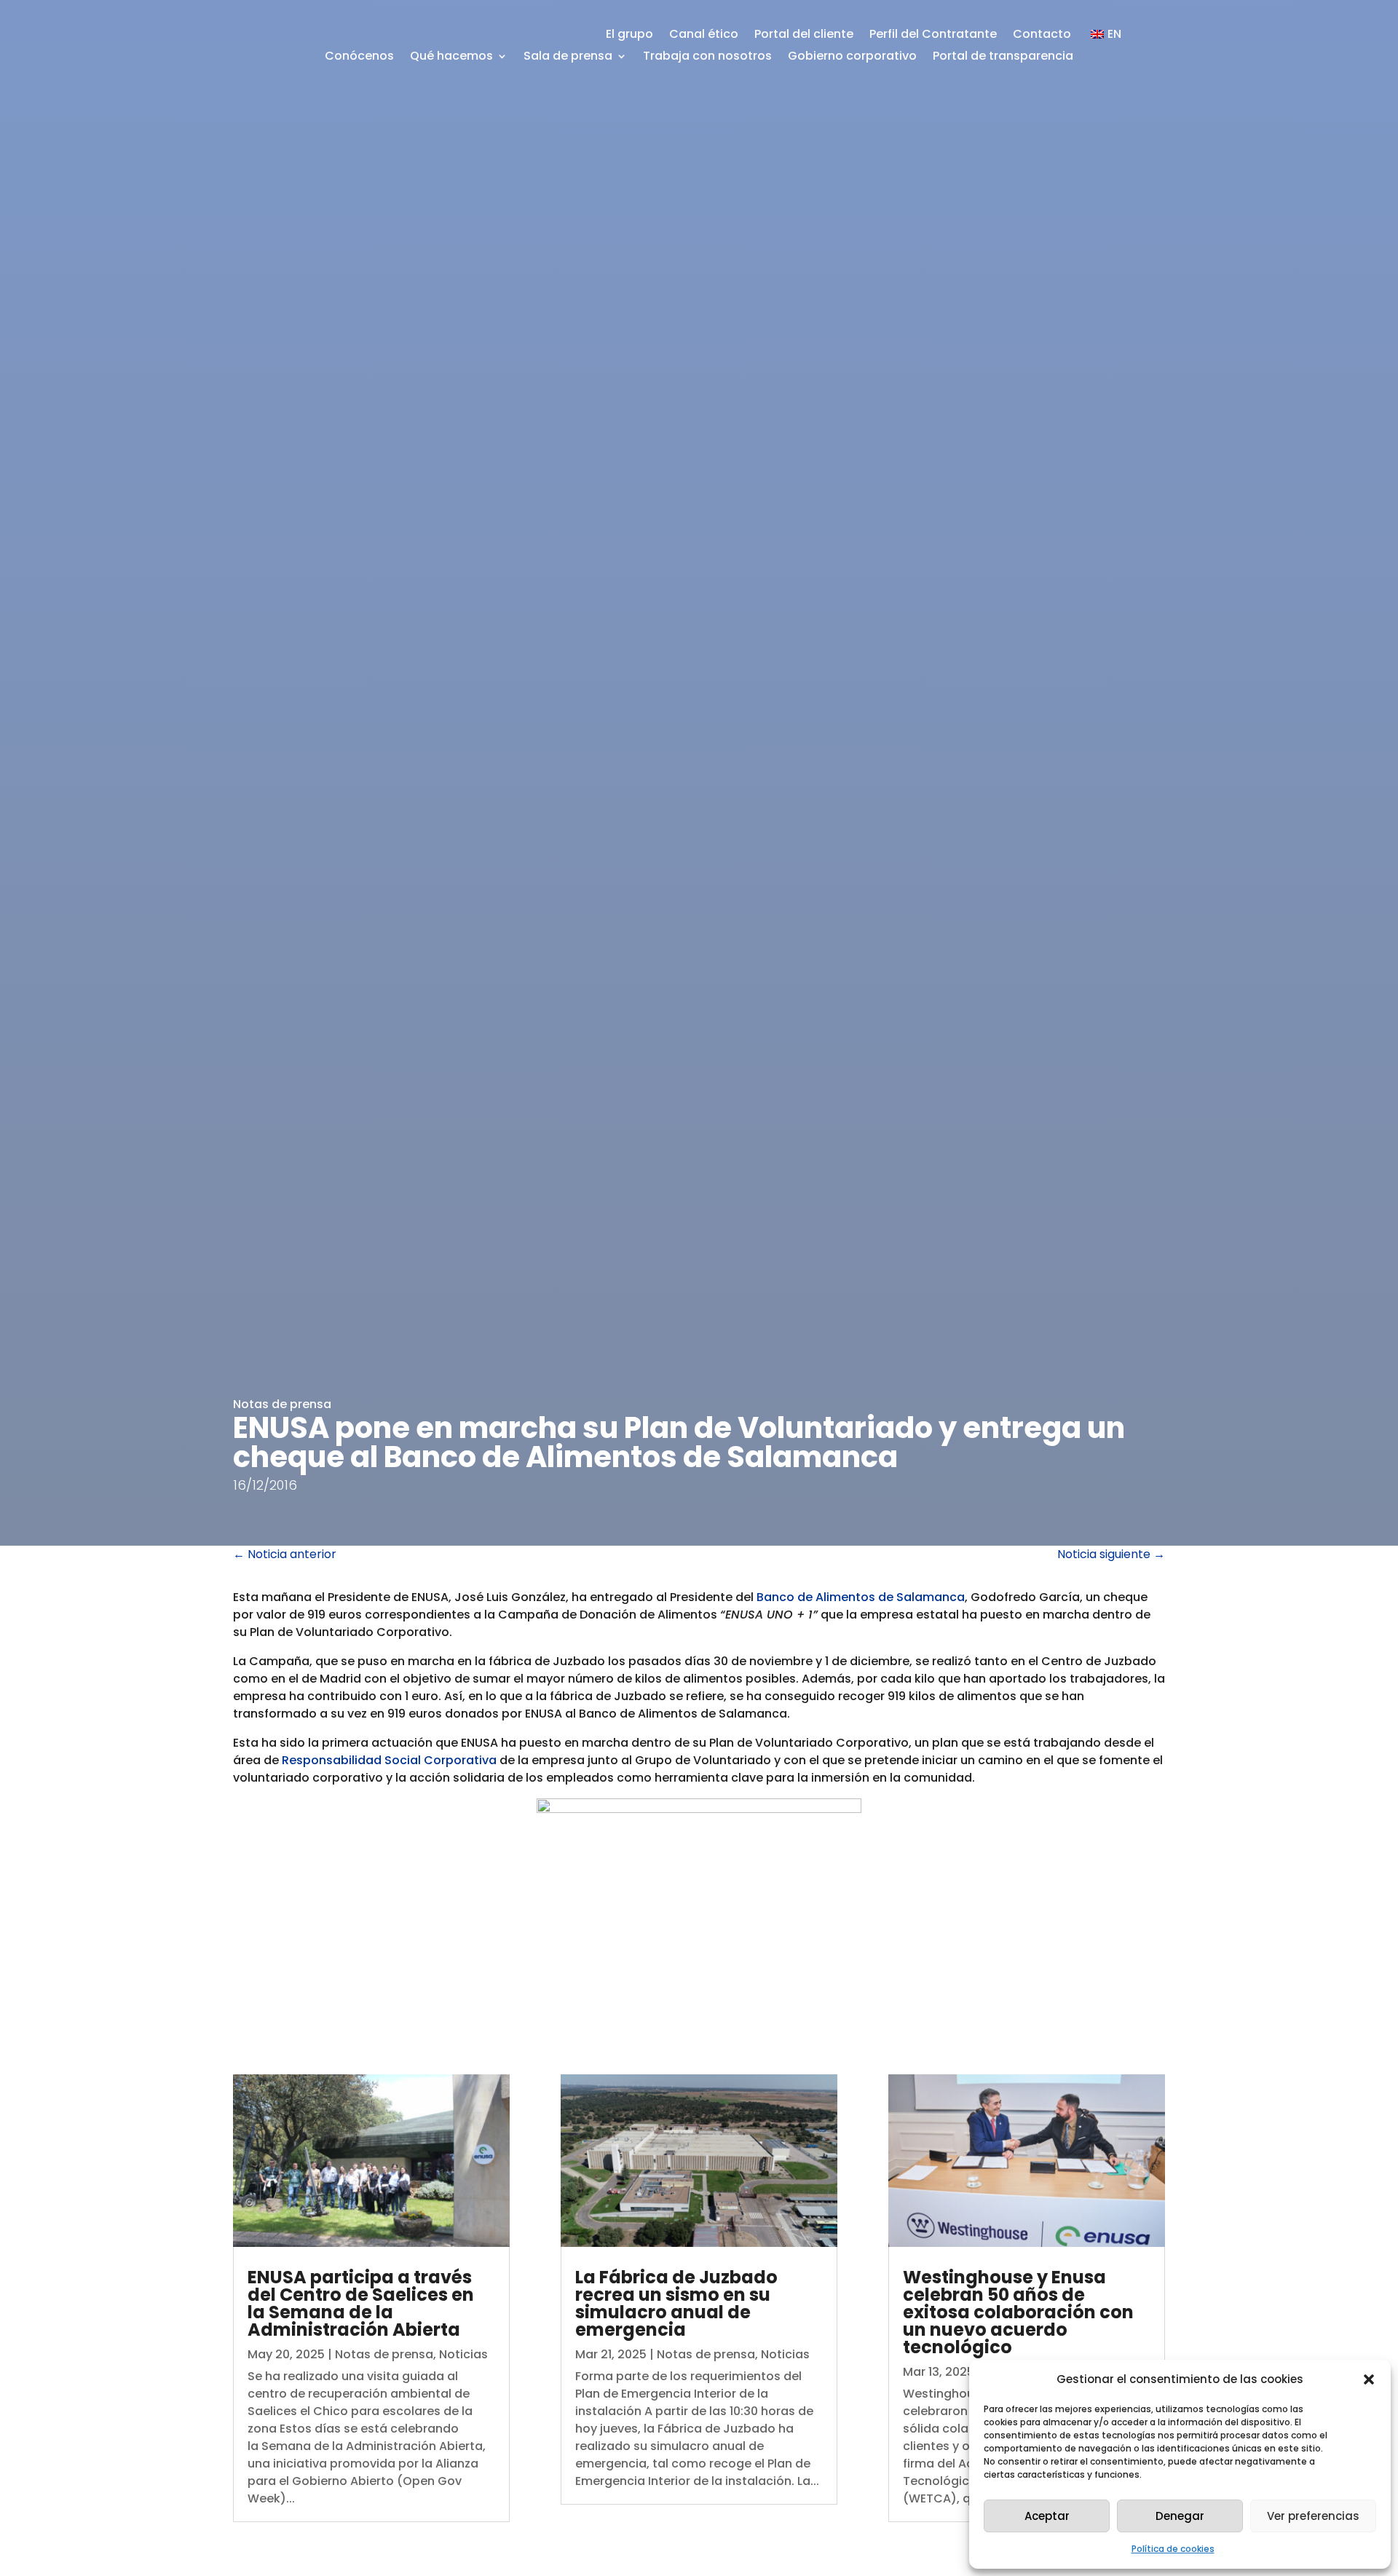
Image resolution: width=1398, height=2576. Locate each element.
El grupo (629, 36)
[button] (1369, 2379)
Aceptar (1047, 2516)
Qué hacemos (451, 58)
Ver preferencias (1313, 2516)
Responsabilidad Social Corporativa (389, 1760)
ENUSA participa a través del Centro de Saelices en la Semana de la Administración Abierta (361, 2303)
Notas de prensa (282, 1404)
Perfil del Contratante (933, 36)
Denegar (1180, 2516)
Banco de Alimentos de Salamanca (861, 1597)
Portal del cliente (804, 36)
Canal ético (704, 36)
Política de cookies (1173, 2549)
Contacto (1042, 36)
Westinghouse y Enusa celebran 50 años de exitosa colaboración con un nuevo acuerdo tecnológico (1018, 2312)
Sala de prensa (568, 58)
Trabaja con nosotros (707, 58)
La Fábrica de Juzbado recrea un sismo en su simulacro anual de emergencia (676, 2303)
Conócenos (359, 58)
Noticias (463, 2354)
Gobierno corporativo (852, 58)
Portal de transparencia (1003, 58)
